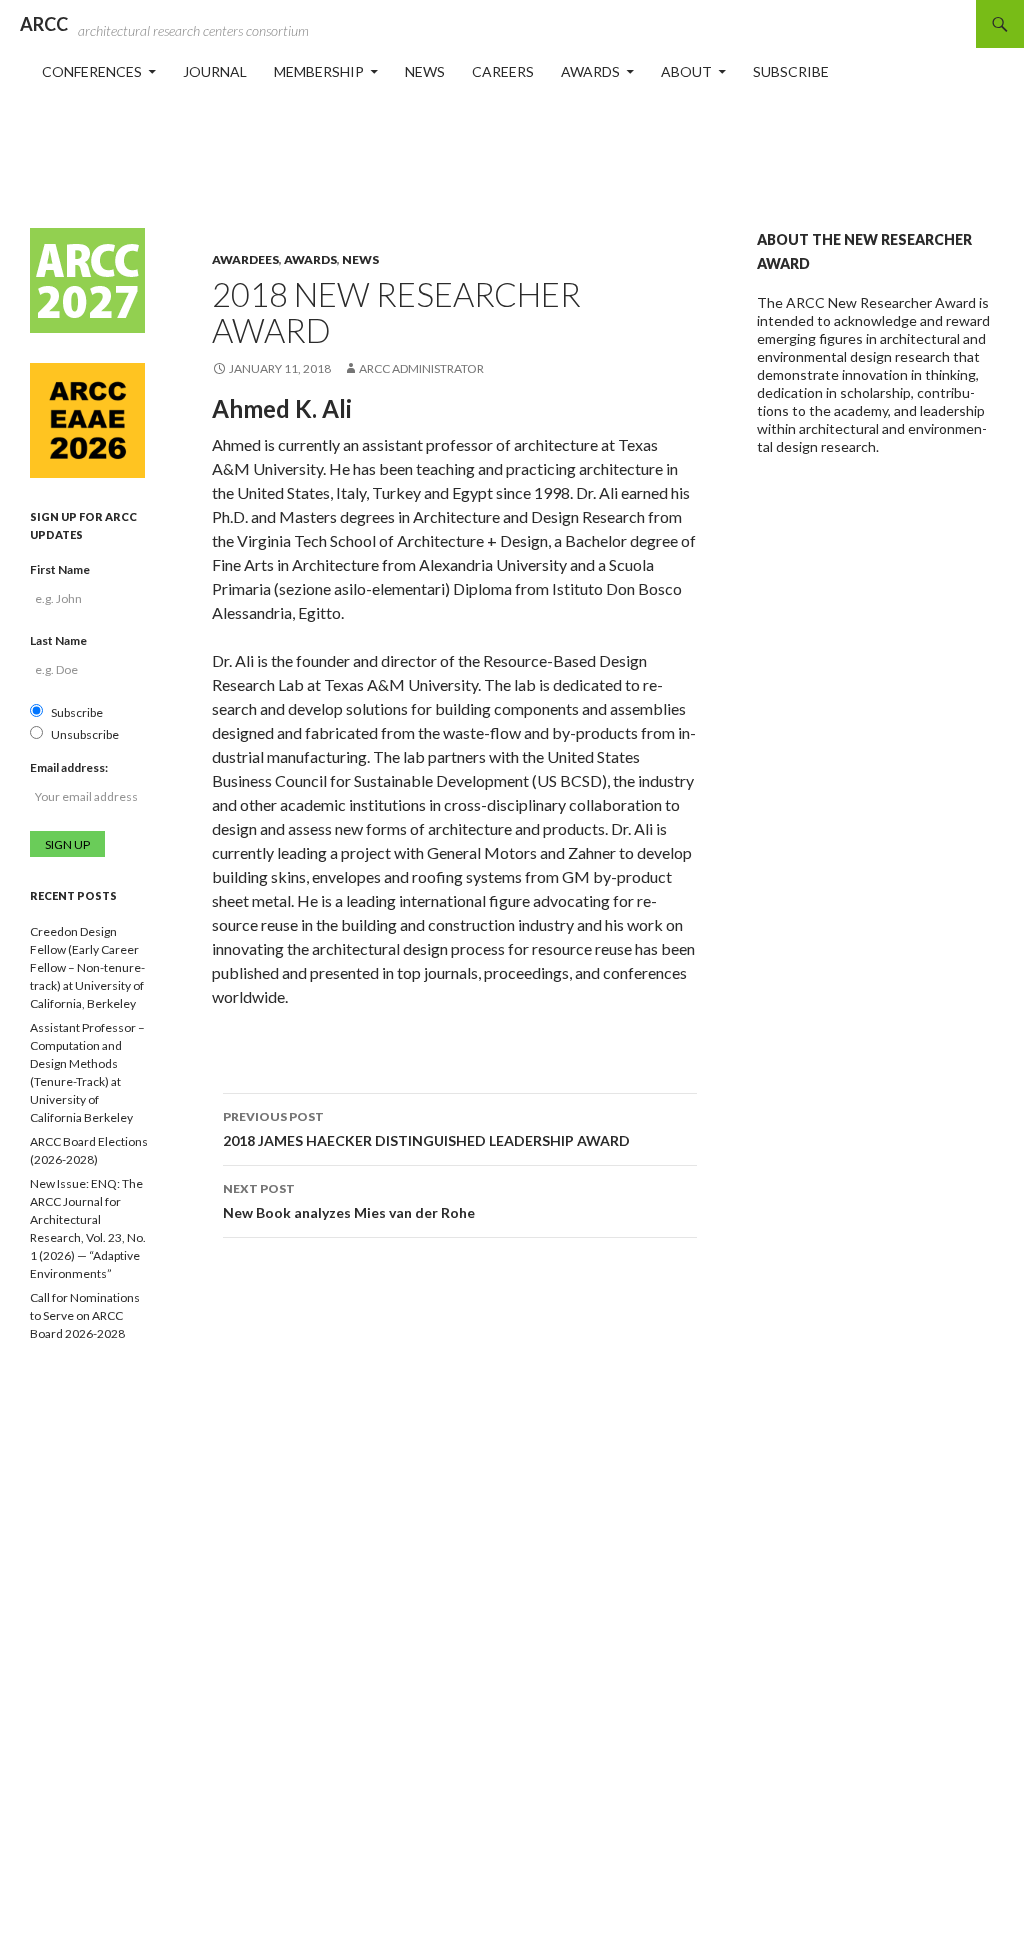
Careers (503, 71)
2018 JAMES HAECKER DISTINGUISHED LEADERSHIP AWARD (426, 1129)
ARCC (44, 24)
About (686, 71)
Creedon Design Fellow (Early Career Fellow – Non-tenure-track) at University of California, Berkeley (87, 967)
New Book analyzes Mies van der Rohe (349, 1201)
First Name (60, 569)
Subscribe (791, 71)
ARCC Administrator (421, 368)
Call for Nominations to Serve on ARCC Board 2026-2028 (85, 1315)
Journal (215, 71)
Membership (319, 71)
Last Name (58, 640)
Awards (590, 71)
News (425, 71)
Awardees (245, 259)
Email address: (69, 767)
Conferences (92, 71)
